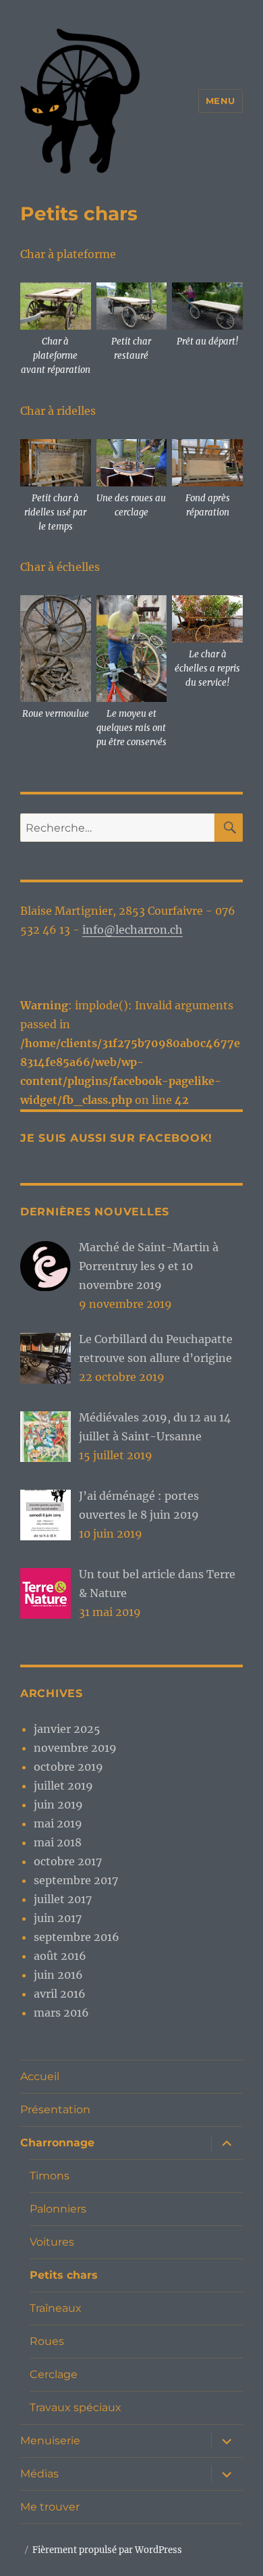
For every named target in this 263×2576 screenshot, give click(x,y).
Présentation (55, 2110)
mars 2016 (61, 2013)
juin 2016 (58, 1975)
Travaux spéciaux (76, 2407)
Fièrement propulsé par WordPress (107, 2550)
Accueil (40, 2076)
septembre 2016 (77, 1937)
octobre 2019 (68, 1767)
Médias (39, 2474)
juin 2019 (58, 1804)
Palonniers (58, 2209)
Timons (50, 2176)
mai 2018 (58, 1842)
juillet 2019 (63, 1786)
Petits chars (64, 2275)
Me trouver (50, 2507)
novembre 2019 (75, 1748)
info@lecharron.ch (133, 930)
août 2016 (60, 1956)
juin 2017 (58, 1918)
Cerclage (54, 2374)
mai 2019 (58, 1823)
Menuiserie (50, 2441)
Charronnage (57, 2143)
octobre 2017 (68, 1861)
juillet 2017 (63, 1899)
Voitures (52, 2242)
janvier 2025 (67, 1729)
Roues (47, 2341)
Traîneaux (56, 2308)
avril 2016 (60, 1994)
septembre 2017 (76, 1880)
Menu (221, 101)
